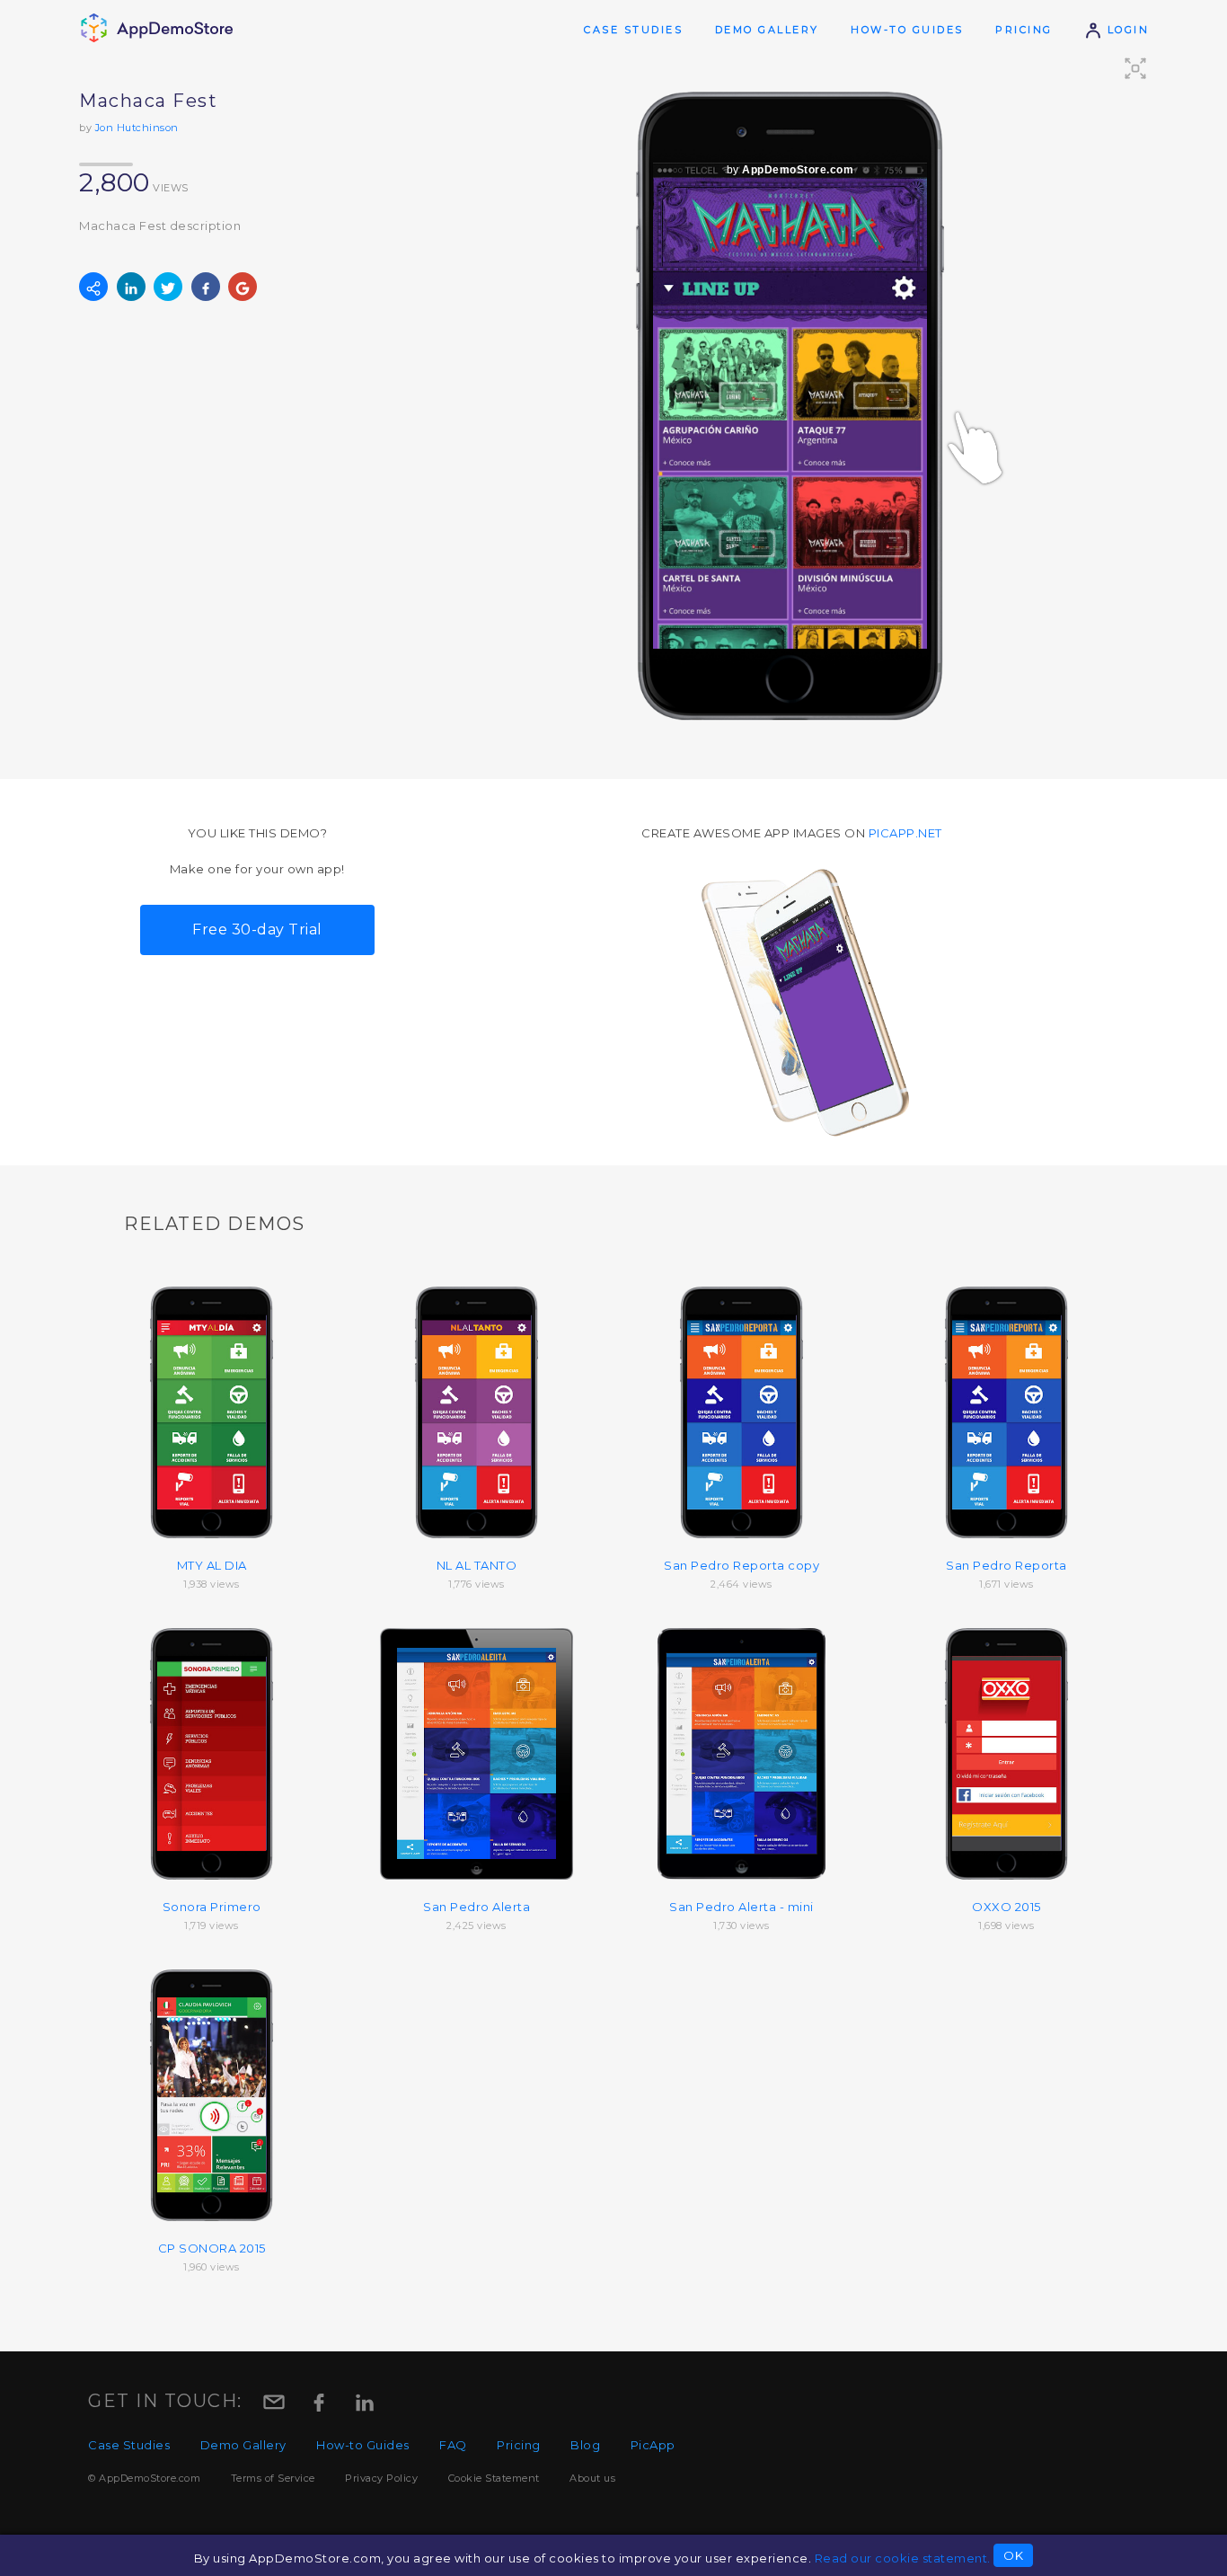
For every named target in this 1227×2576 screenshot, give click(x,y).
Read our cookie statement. (903, 2558)
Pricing (1024, 30)
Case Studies (633, 30)
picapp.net (905, 833)
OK (1013, 2555)
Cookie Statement (494, 2478)
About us (592, 2478)
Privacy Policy (381, 2478)
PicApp (653, 2445)
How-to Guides (907, 30)
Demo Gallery (767, 30)
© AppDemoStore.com (144, 2478)
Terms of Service (273, 2478)
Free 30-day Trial (257, 929)
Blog (585, 2445)
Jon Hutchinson (137, 128)
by (790, 170)
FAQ (453, 2445)
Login (1125, 30)
